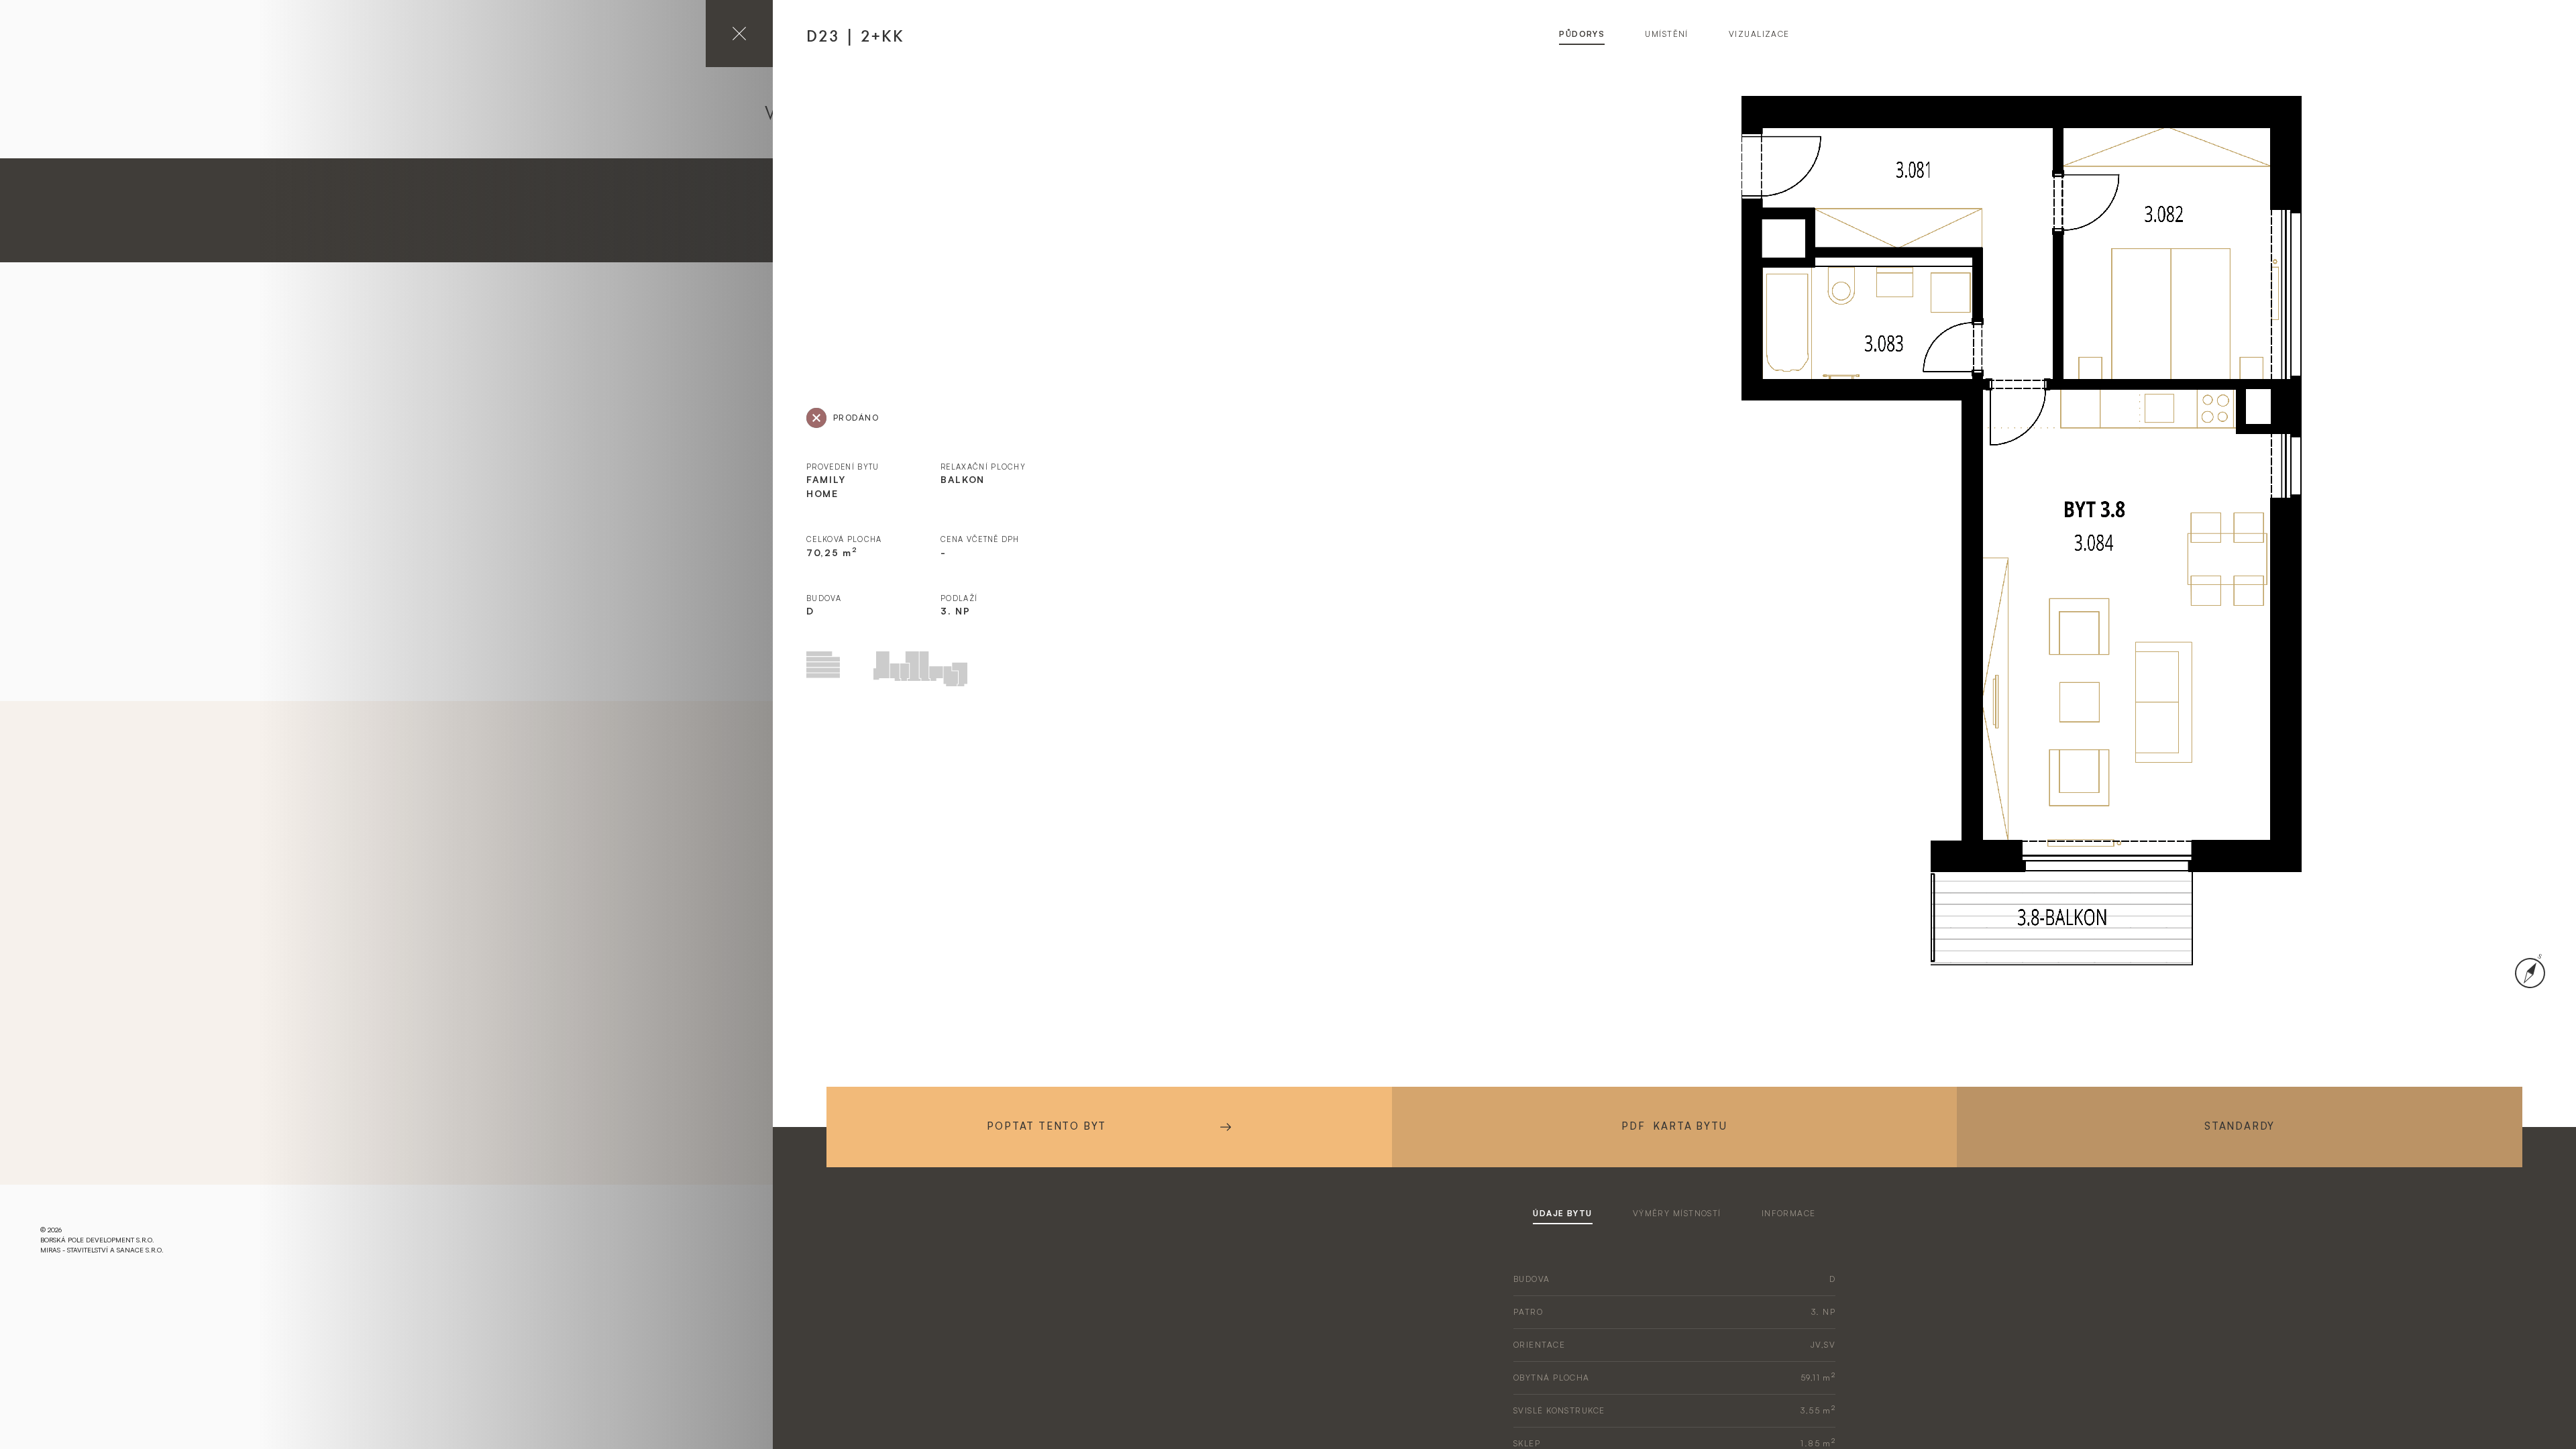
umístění (1667, 34)
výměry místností (1677, 1213)
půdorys (1582, 34)
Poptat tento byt (1046, 1126)
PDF (1674, 1126)
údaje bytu (1562, 1213)
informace (1789, 1213)
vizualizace (1759, 34)
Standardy (2240, 1126)
